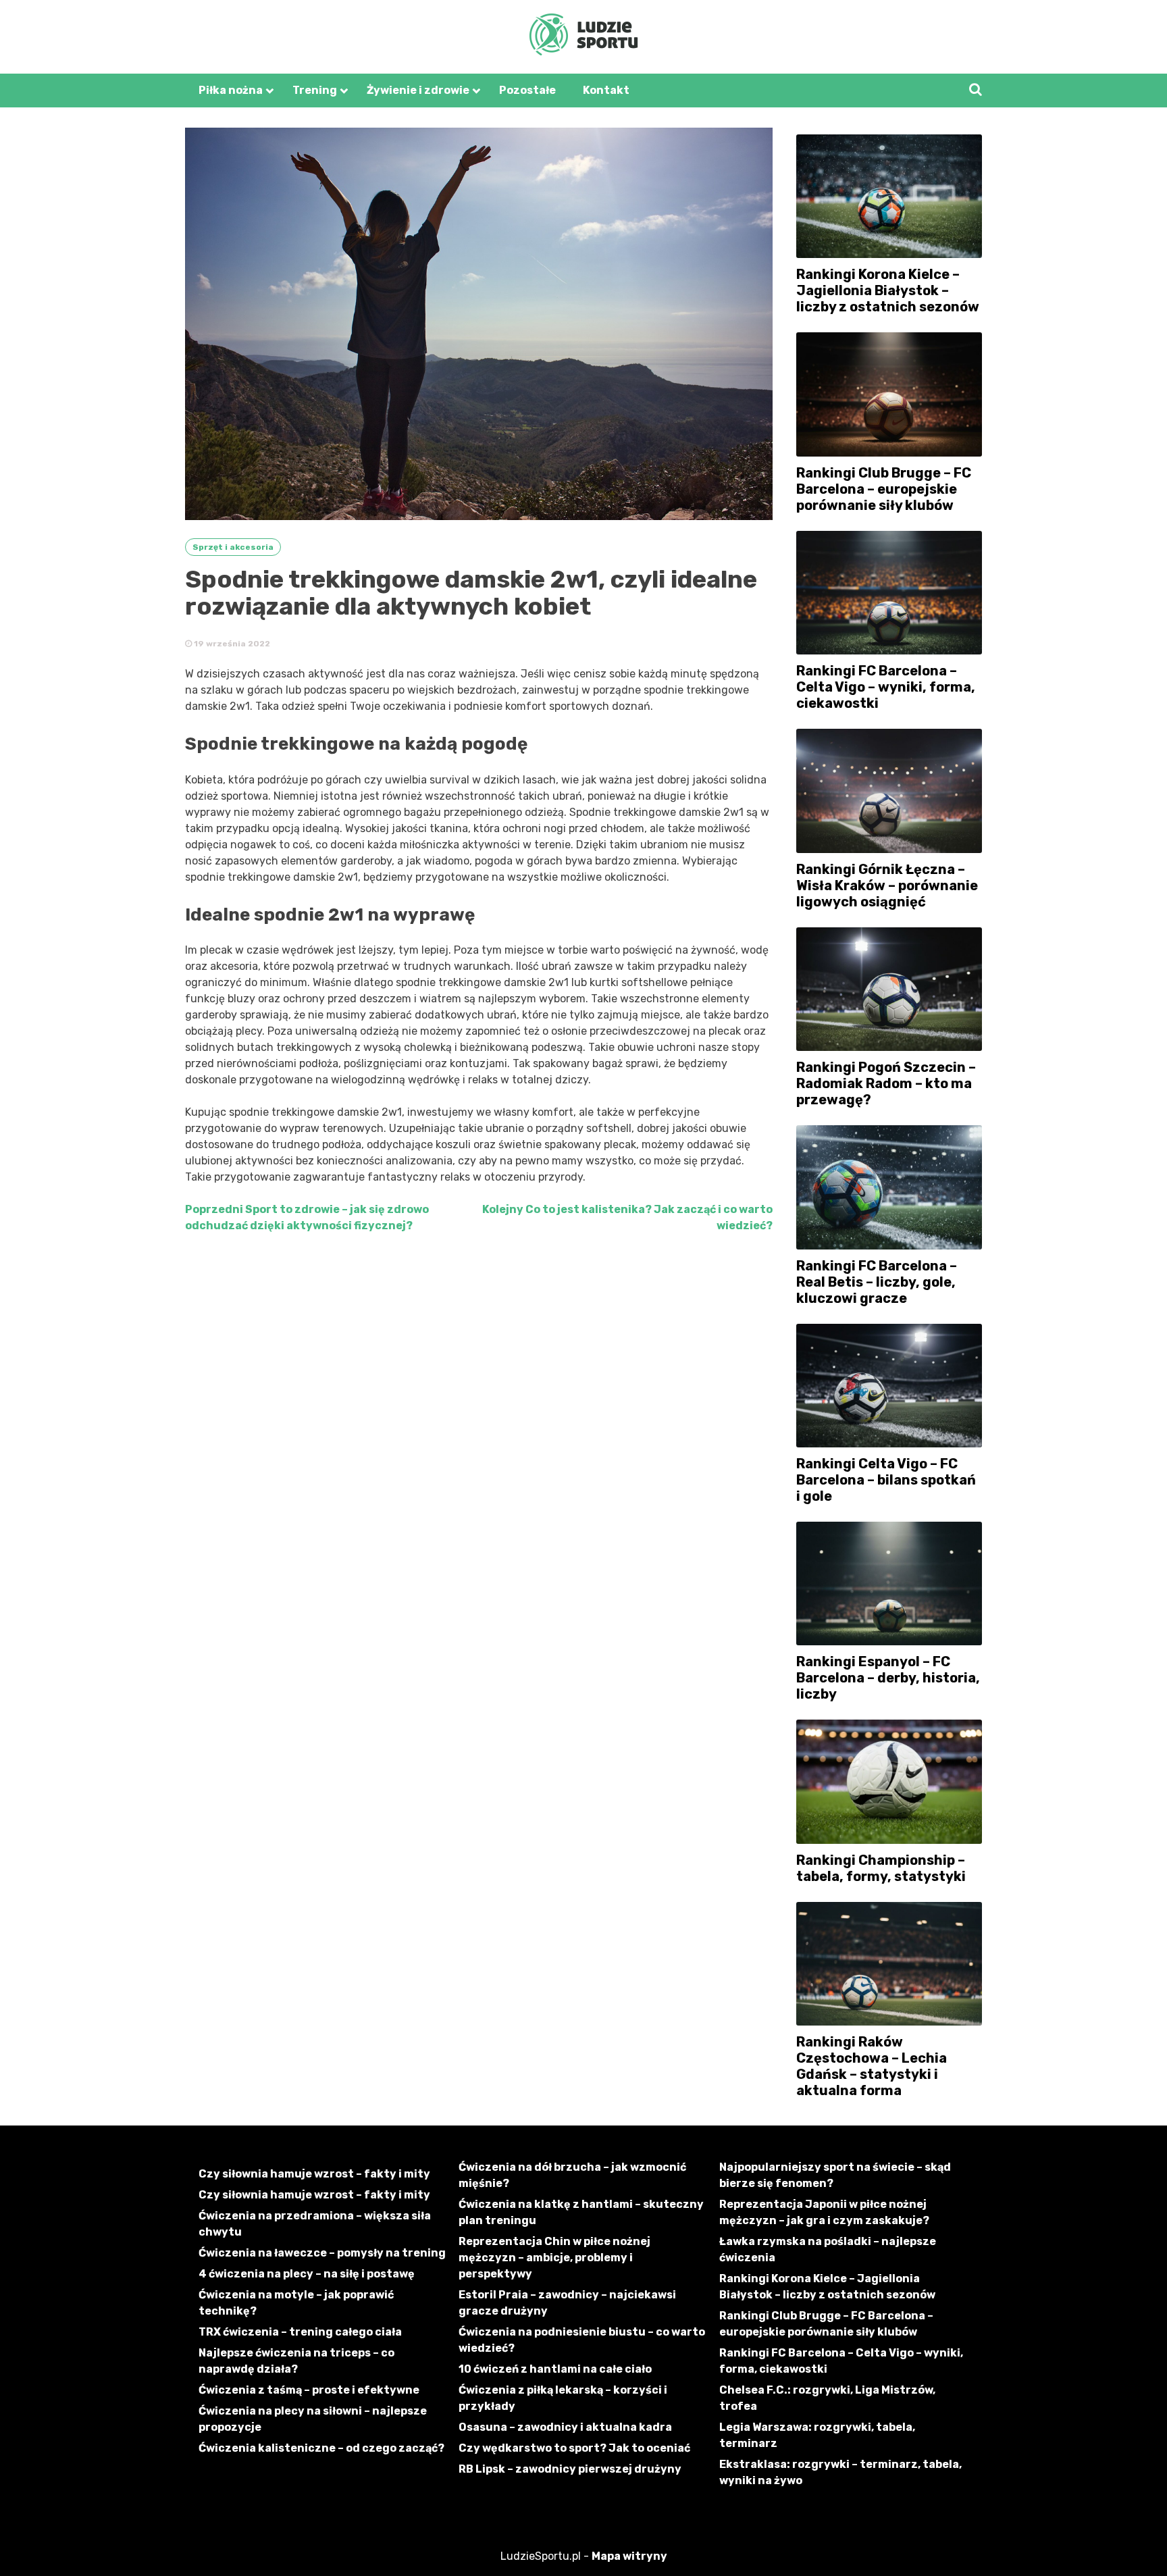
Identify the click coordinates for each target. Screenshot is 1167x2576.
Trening (315, 90)
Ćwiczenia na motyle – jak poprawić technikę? (296, 2303)
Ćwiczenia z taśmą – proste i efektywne (309, 2390)
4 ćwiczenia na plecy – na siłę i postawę (307, 2274)
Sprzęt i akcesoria (233, 547)
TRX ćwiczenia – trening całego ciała (300, 2332)
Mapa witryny (629, 2556)
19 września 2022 (231, 644)
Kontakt (606, 90)
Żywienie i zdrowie (418, 90)
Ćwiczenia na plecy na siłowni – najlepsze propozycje (313, 2419)
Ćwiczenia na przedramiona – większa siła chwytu (315, 2224)
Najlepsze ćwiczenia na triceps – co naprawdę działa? (296, 2361)
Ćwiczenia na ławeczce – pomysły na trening (322, 2253)
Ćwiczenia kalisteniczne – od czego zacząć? (321, 2448)
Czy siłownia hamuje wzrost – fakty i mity (314, 2174)
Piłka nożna (231, 90)
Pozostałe (527, 90)
